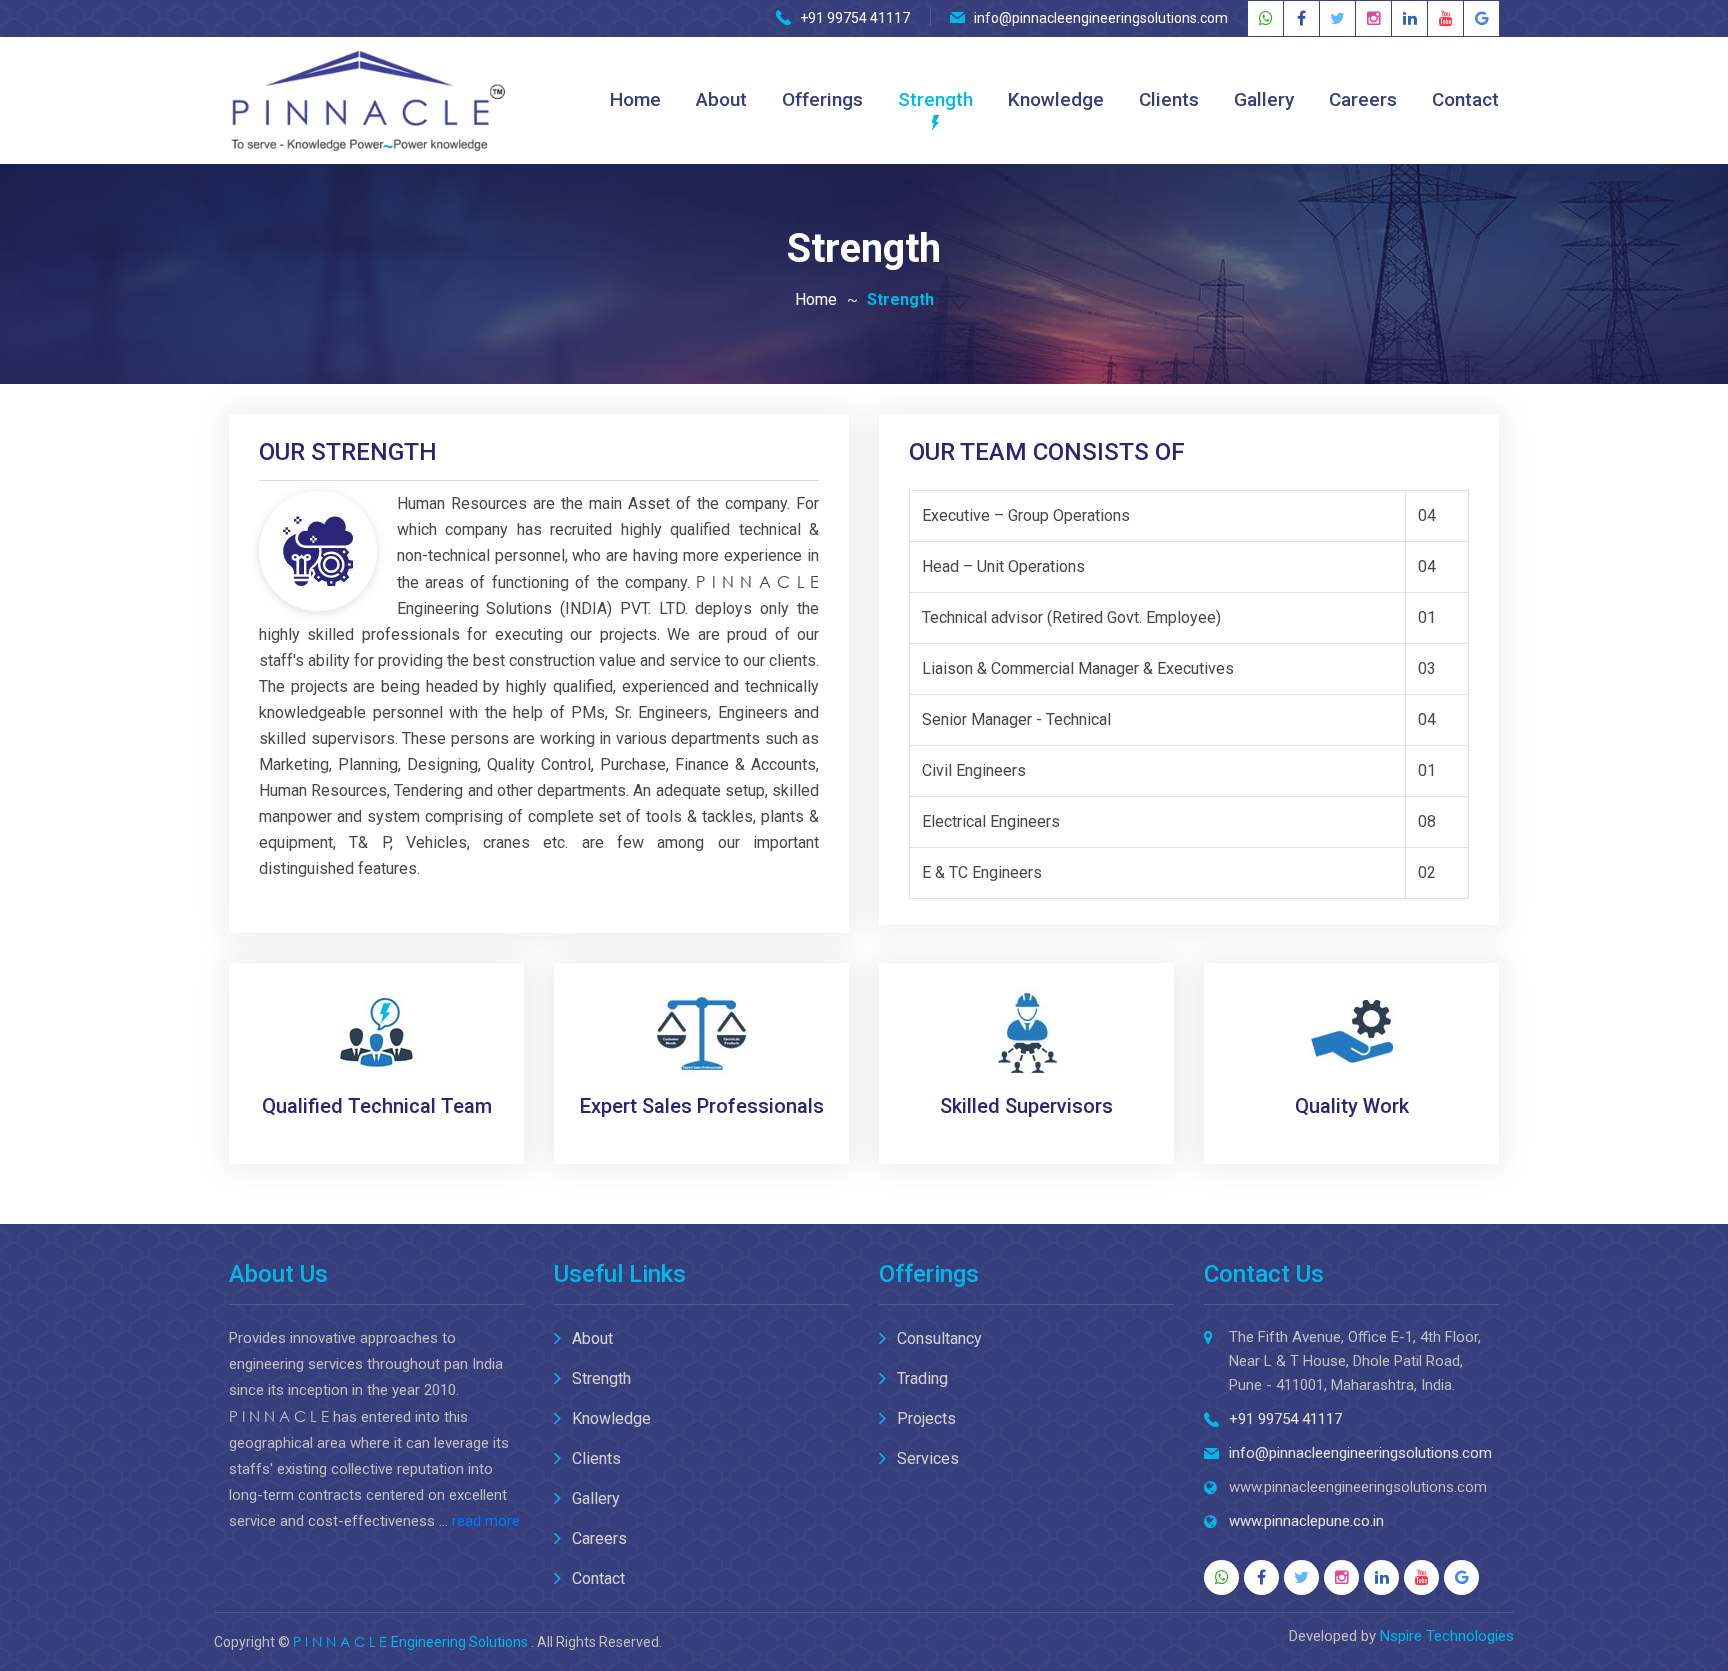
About (721, 99)
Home (635, 99)
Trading (922, 1378)
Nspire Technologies (1447, 1636)
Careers (1363, 99)
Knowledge (1056, 99)
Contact (1465, 99)
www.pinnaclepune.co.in (1306, 1521)
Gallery (1264, 99)
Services (928, 1458)
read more (486, 1521)
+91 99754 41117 (855, 18)
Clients (1169, 99)
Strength (935, 99)
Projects (926, 1418)
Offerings (822, 99)
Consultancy (939, 1338)
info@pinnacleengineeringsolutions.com (1101, 18)
